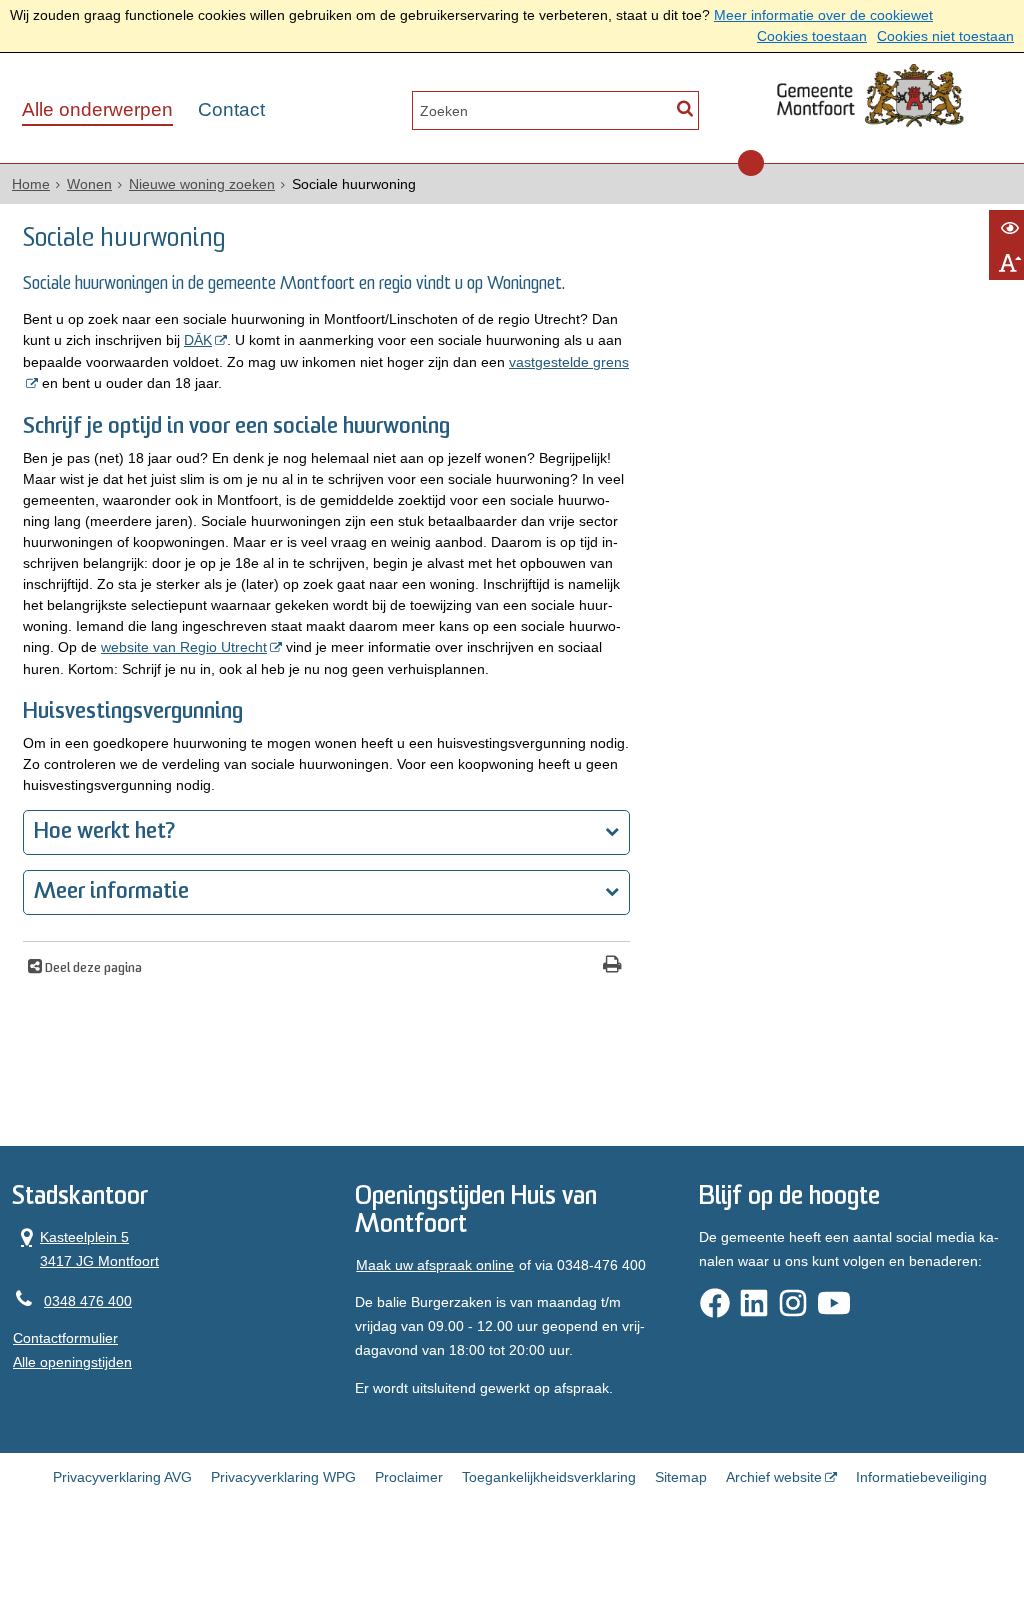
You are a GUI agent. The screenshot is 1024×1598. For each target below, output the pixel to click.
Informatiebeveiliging (921, 1477)
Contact (231, 109)
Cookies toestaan (812, 36)
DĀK (198, 340)
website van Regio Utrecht (184, 647)
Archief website (774, 1477)
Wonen (89, 184)
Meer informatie (111, 892)
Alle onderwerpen (97, 109)
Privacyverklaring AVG (122, 1477)
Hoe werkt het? (104, 832)
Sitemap (681, 1477)
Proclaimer (409, 1477)
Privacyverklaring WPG (283, 1477)
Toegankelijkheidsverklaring (549, 1477)
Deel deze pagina (92, 969)
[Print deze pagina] (612, 966)
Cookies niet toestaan (945, 36)
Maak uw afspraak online (435, 1265)
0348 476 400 (88, 1301)
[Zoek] (684, 108)
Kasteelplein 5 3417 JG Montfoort (86, 1247)
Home (31, 184)
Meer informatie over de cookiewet (823, 15)
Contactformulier (65, 1338)
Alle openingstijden (72, 1362)
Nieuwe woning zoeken (202, 184)
